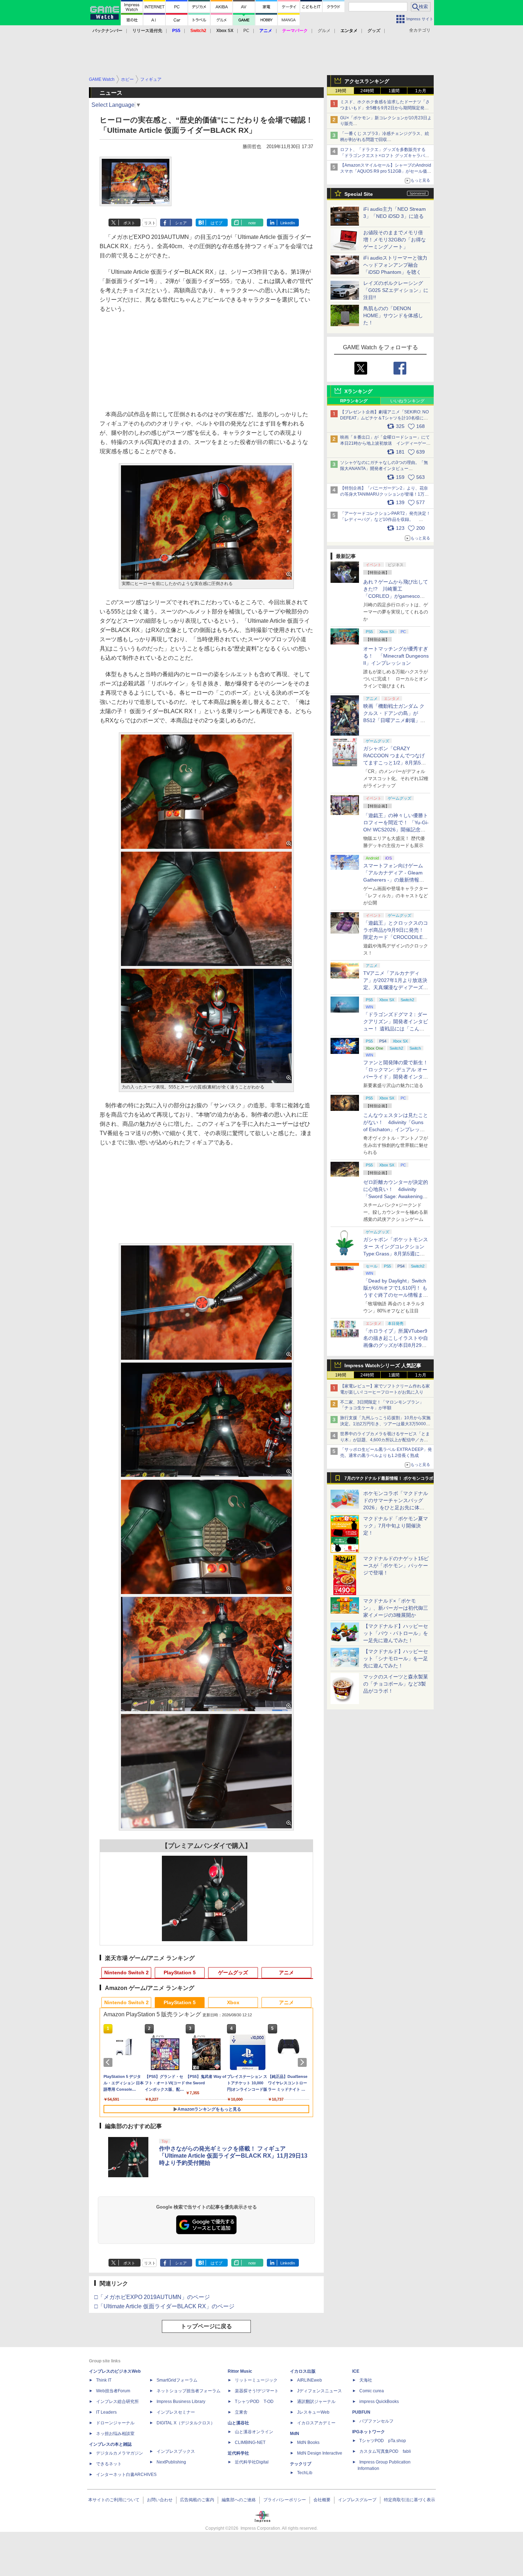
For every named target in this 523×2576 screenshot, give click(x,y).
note (252, 223)
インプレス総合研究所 (117, 2402)
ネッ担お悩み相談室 (115, 2434)
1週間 (394, 91)
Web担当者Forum (113, 2391)
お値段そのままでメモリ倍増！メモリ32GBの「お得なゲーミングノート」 (395, 240)
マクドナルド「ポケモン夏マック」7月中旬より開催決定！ (396, 1526)
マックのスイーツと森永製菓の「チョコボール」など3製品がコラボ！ (396, 1684)
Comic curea (372, 2391)
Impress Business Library (181, 2402)
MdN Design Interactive (320, 2453)
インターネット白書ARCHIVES (126, 2475)
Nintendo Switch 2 (126, 1973)
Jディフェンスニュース (319, 2391)
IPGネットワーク (369, 2432)
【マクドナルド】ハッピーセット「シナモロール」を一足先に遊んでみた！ (396, 1658)
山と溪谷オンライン (254, 2432)
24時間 (367, 91)
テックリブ (301, 2464)
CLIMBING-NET (250, 2442)
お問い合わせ (160, 2500)
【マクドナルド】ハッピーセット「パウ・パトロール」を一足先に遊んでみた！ (396, 1633)
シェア (181, 223)
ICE (356, 2371)
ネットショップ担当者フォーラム (189, 2391)
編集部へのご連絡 (239, 2500)
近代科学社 (238, 2453)
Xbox (233, 2002)
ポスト (129, 223)
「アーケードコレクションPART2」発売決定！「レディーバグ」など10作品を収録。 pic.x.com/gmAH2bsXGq (385, 519)
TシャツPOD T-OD (254, 2402)
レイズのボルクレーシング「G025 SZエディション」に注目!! (396, 290)
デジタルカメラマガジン (120, 2453)
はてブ (216, 223)
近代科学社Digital (252, 2462)
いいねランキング (407, 401)
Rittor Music (240, 2371)
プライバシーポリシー (285, 2500)
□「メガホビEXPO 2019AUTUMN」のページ (152, 2297)
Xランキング (358, 391)
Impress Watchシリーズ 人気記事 (383, 1365)
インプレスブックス (176, 2451)
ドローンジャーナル (115, 2423)
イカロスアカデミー (316, 2423)
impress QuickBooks (379, 2402)
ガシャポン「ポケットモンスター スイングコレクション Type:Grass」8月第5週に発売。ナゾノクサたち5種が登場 (396, 1254)
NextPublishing (171, 2462)
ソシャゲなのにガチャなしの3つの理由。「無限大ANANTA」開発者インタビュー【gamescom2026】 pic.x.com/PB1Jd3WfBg (384, 469)
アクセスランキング (367, 81)
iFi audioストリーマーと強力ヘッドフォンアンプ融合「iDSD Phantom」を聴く (395, 265)
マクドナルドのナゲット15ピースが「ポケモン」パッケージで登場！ (396, 1566)
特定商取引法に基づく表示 (410, 2500)
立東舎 (241, 2412)
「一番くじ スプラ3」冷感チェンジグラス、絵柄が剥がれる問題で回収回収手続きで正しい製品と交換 (385, 140)
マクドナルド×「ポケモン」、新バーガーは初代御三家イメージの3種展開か (396, 1608)
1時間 (341, 91)
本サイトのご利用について (114, 2500)
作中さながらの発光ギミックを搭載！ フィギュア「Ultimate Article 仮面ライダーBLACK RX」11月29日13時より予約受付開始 (233, 2156)
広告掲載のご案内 (197, 2500)
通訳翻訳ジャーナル (316, 2402)
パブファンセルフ (376, 2421)
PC (246, 31)
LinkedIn (288, 223)
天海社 (366, 2380)
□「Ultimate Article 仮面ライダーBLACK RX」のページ (164, 2306)
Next (303, 2062)
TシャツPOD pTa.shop (383, 2441)
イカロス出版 (303, 2371)
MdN (295, 2434)
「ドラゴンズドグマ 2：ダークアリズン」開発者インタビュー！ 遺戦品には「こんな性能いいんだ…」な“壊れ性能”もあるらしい (396, 1029)
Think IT (104, 2380)
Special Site (359, 194)
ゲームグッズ (233, 1973)
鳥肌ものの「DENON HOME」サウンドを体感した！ (393, 315)
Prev (109, 2062)
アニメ (286, 1973)
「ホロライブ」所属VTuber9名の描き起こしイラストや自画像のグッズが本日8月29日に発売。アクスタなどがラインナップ (396, 1345)
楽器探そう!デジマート (257, 2391)
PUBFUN (361, 2412)
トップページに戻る (206, 2326)
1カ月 (421, 91)
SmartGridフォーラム (177, 2380)
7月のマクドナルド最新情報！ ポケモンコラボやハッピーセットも (389, 1480)
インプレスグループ (357, 2500)
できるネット (109, 2464)
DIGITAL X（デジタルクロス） (186, 2423)
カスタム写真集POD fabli (385, 2451)
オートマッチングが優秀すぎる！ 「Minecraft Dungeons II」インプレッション (396, 656)
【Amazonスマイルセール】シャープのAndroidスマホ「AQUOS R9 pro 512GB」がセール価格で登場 (386, 171)
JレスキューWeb (313, 2412)
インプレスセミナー (176, 2412)
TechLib (305, 2473)
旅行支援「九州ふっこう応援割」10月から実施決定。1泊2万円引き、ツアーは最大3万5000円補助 (385, 1424)
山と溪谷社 (238, 2423)
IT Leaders (106, 2412)
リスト (150, 223)
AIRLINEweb (310, 2380)
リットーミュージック (256, 2380)
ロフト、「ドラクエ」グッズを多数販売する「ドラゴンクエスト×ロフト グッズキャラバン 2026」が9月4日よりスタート (385, 156)
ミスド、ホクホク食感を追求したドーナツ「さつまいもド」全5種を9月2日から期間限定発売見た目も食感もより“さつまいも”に (385, 108)
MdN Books (308, 2442)
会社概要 (322, 2500)
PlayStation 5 (180, 1973)
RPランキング (354, 401)
